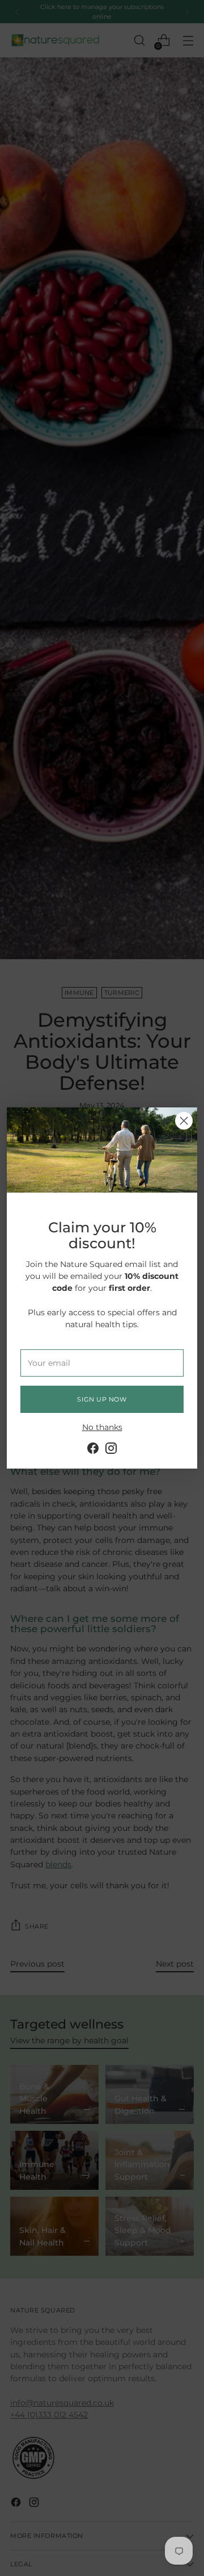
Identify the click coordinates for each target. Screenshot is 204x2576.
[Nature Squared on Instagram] (111, 1450)
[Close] (184, 1121)
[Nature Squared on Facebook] (93, 1450)
